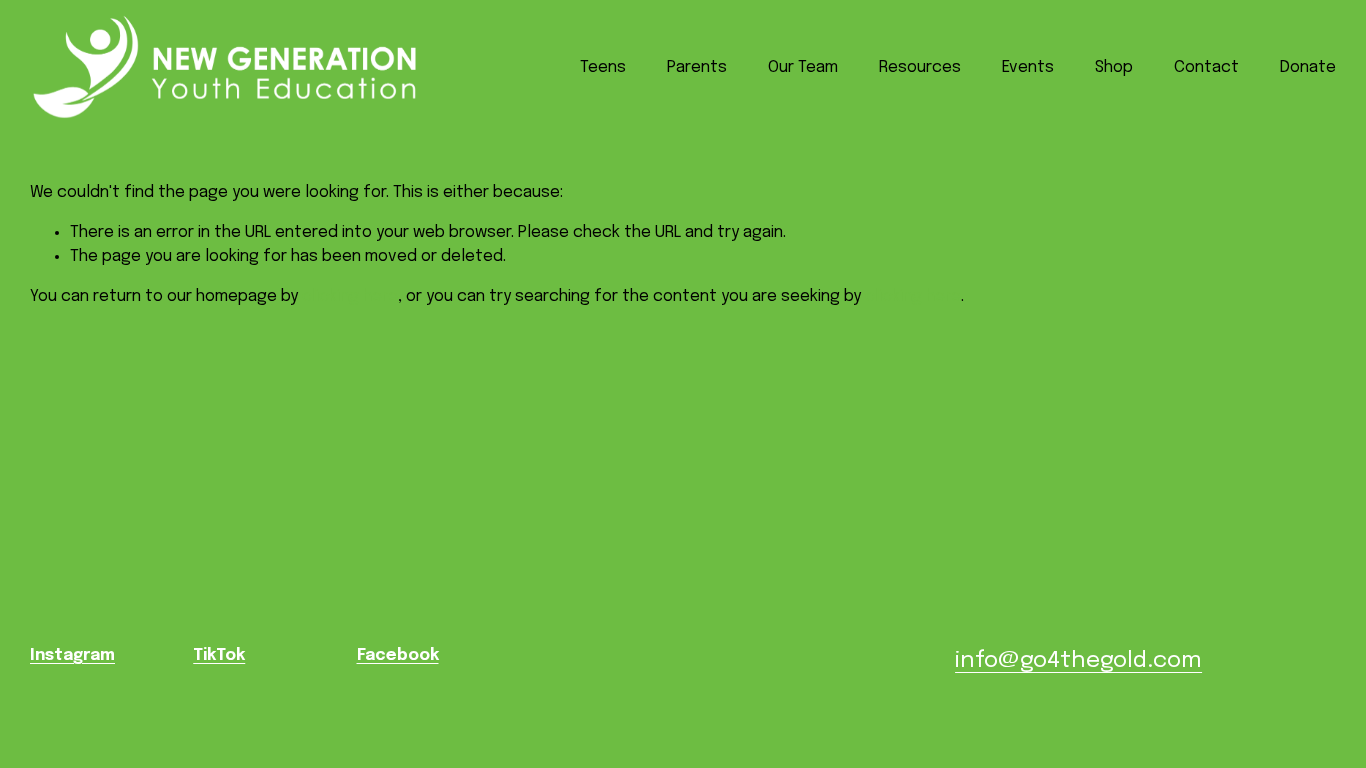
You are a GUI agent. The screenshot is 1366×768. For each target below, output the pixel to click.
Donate (1308, 67)
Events (1028, 67)
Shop (1114, 67)
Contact (1206, 67)
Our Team (803, 67)
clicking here (350, 296)
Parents (697, 67)
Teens (603, 67)
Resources (920, 67)
